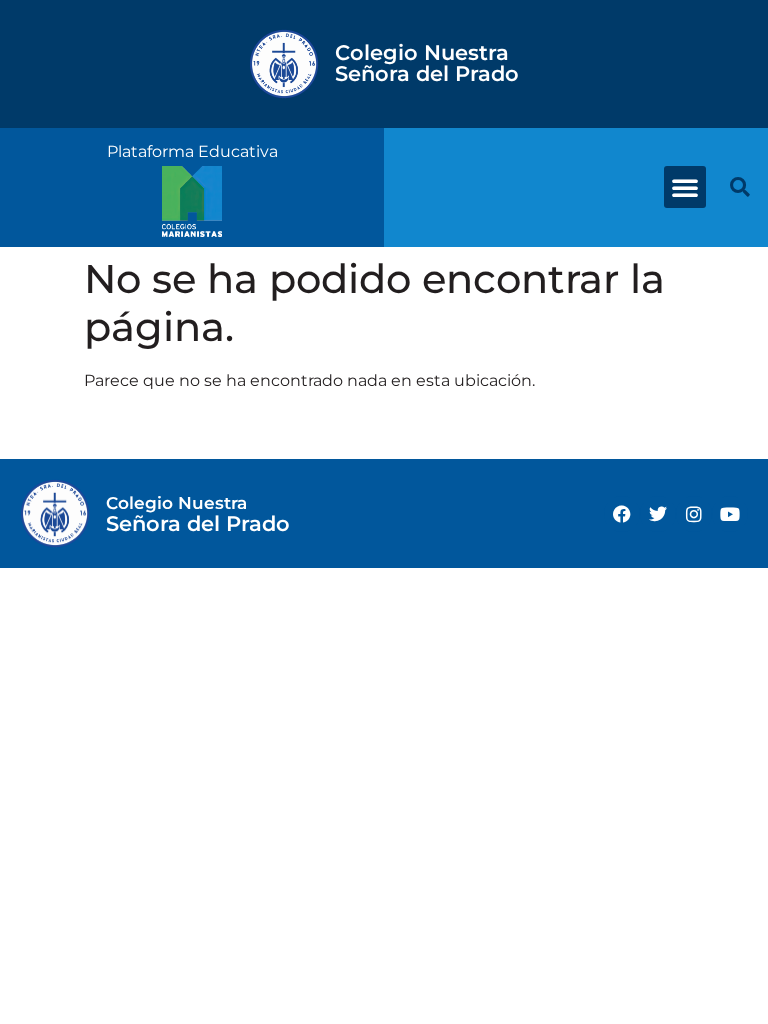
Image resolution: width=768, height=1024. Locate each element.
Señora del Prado (427, 63)
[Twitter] (658, 514)
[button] (685, 187)
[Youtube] (730, 514)
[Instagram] (694, 514)
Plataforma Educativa (192, 151)
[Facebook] (622, 514)
